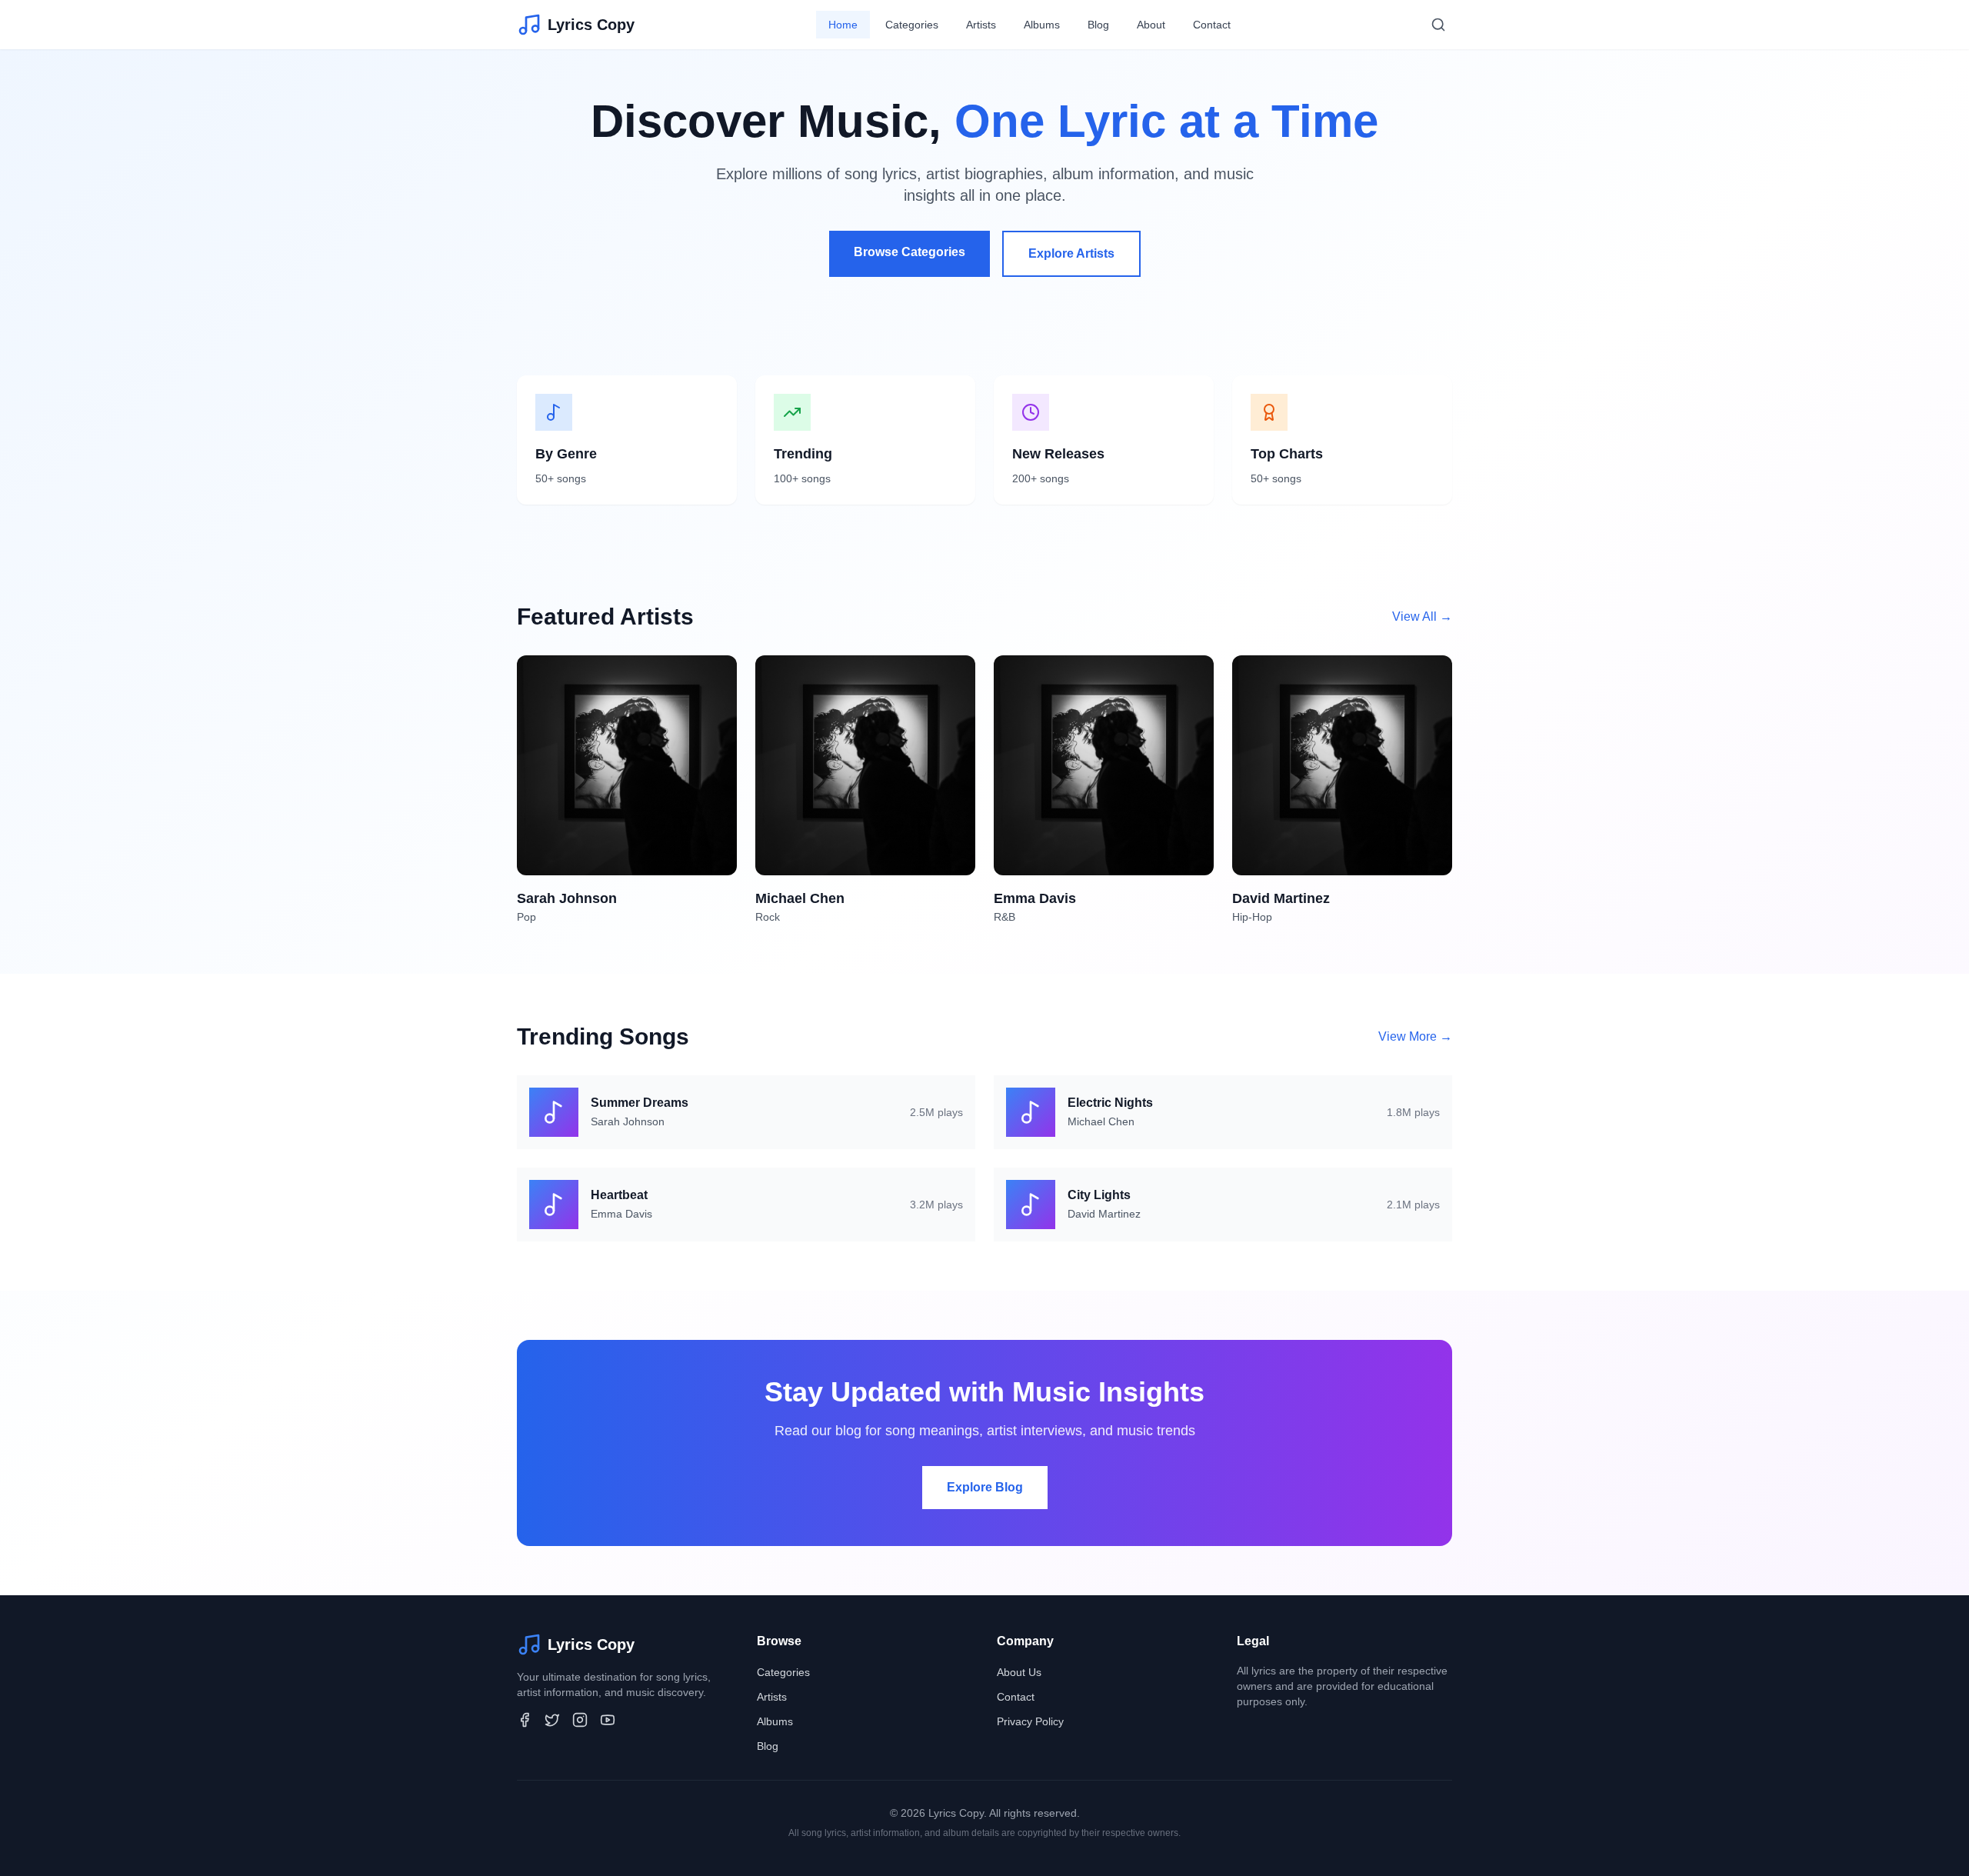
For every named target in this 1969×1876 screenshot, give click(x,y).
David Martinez (1104, 1214)
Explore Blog (985, 1487)
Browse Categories (910, 252)
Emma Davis (621, 1214)
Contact (1212, 25)
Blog (1098, 25)
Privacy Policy (1030, 1721)
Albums (1042, 25)
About (1151, 25)
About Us (1019, 1672)
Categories (912, 25)
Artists (981, 25)
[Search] (1438, 25)
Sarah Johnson (628, 1121)
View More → (1415, 1036)
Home (843, 25)
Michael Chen (1101, 1121)
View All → (1422, 616)
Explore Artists (1071, 253)
